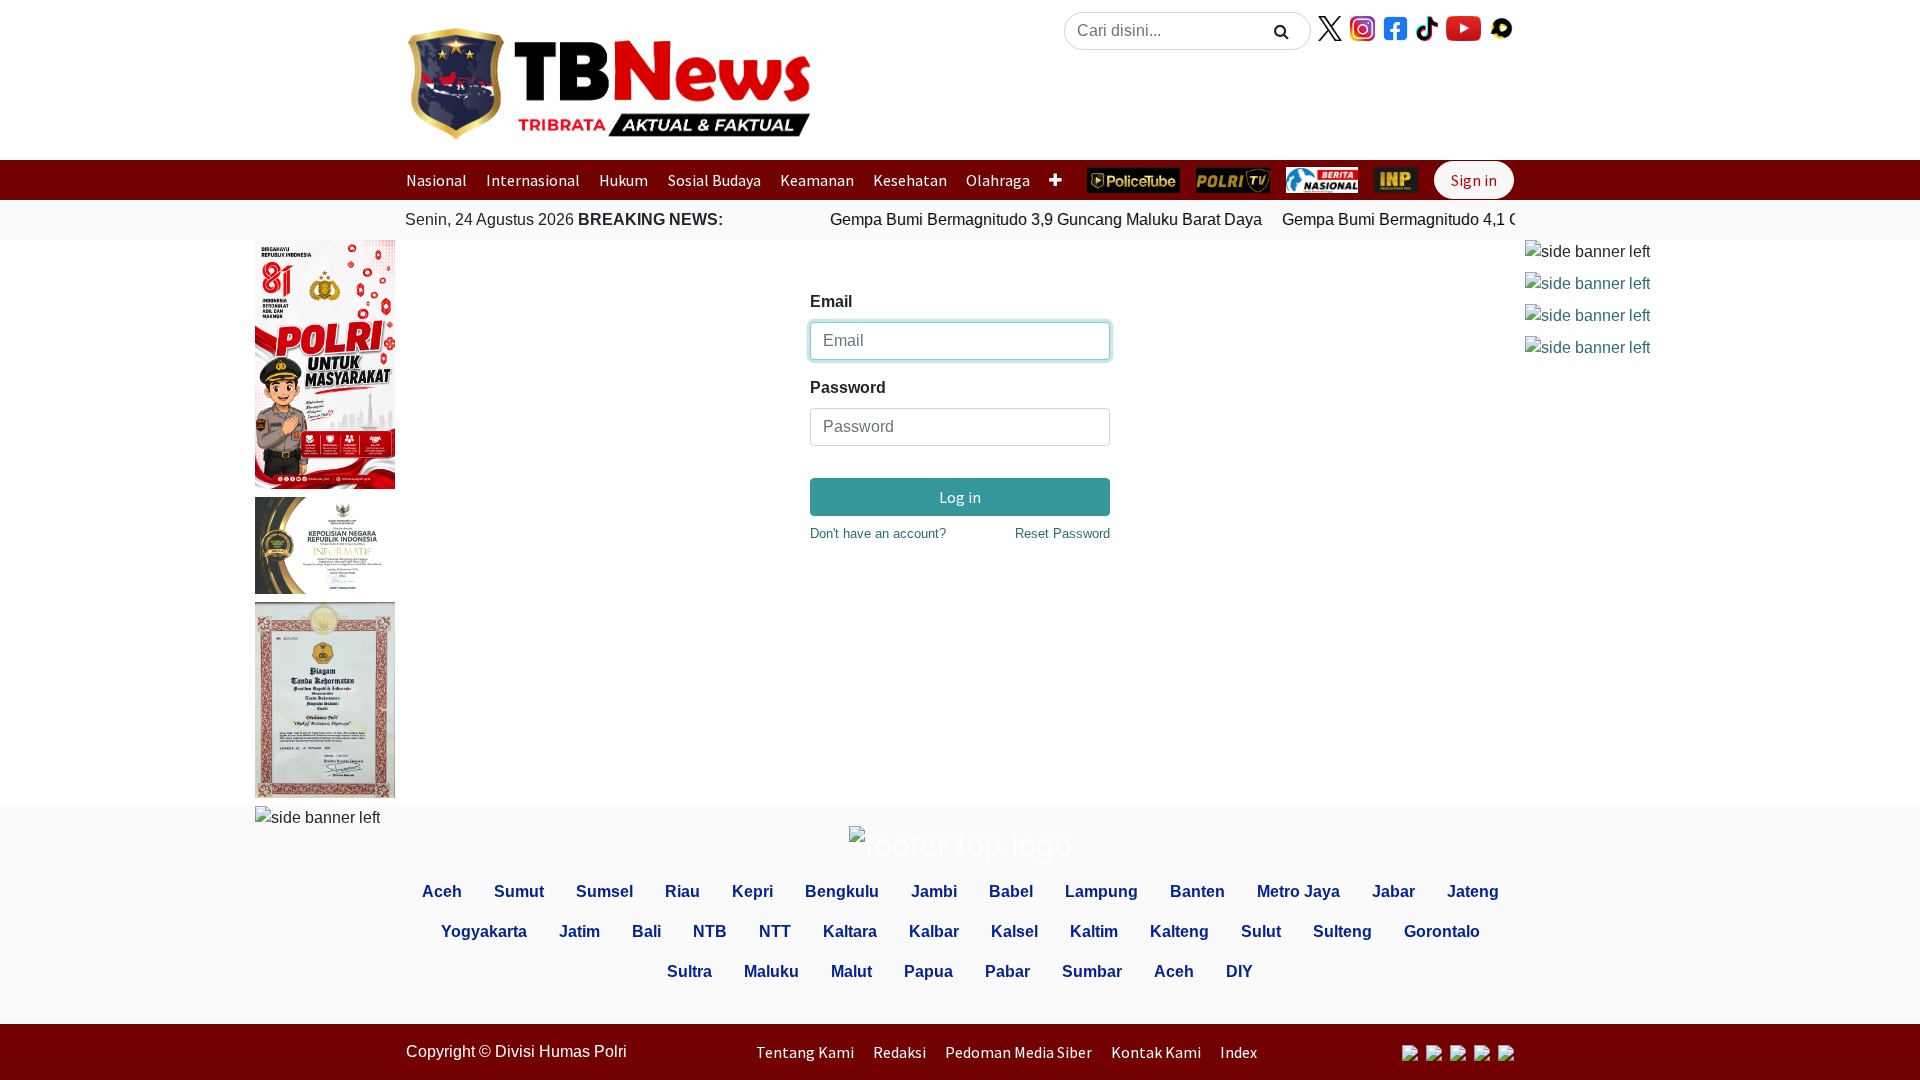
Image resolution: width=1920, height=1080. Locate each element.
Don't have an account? (878, 533)
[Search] (1281, 31)
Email (831, 301)
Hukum (623, 180)
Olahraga (998, 180)
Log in (960, 497)
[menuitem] (810, 1052)
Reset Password (1062, 533)
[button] (882, 103)
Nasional (436, 180)
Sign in (1474, 180)
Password (848, 387)
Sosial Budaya (714, 180)
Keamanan (817, 180)
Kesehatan (910, 180)
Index (1238, 1052)
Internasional (533, 180)
